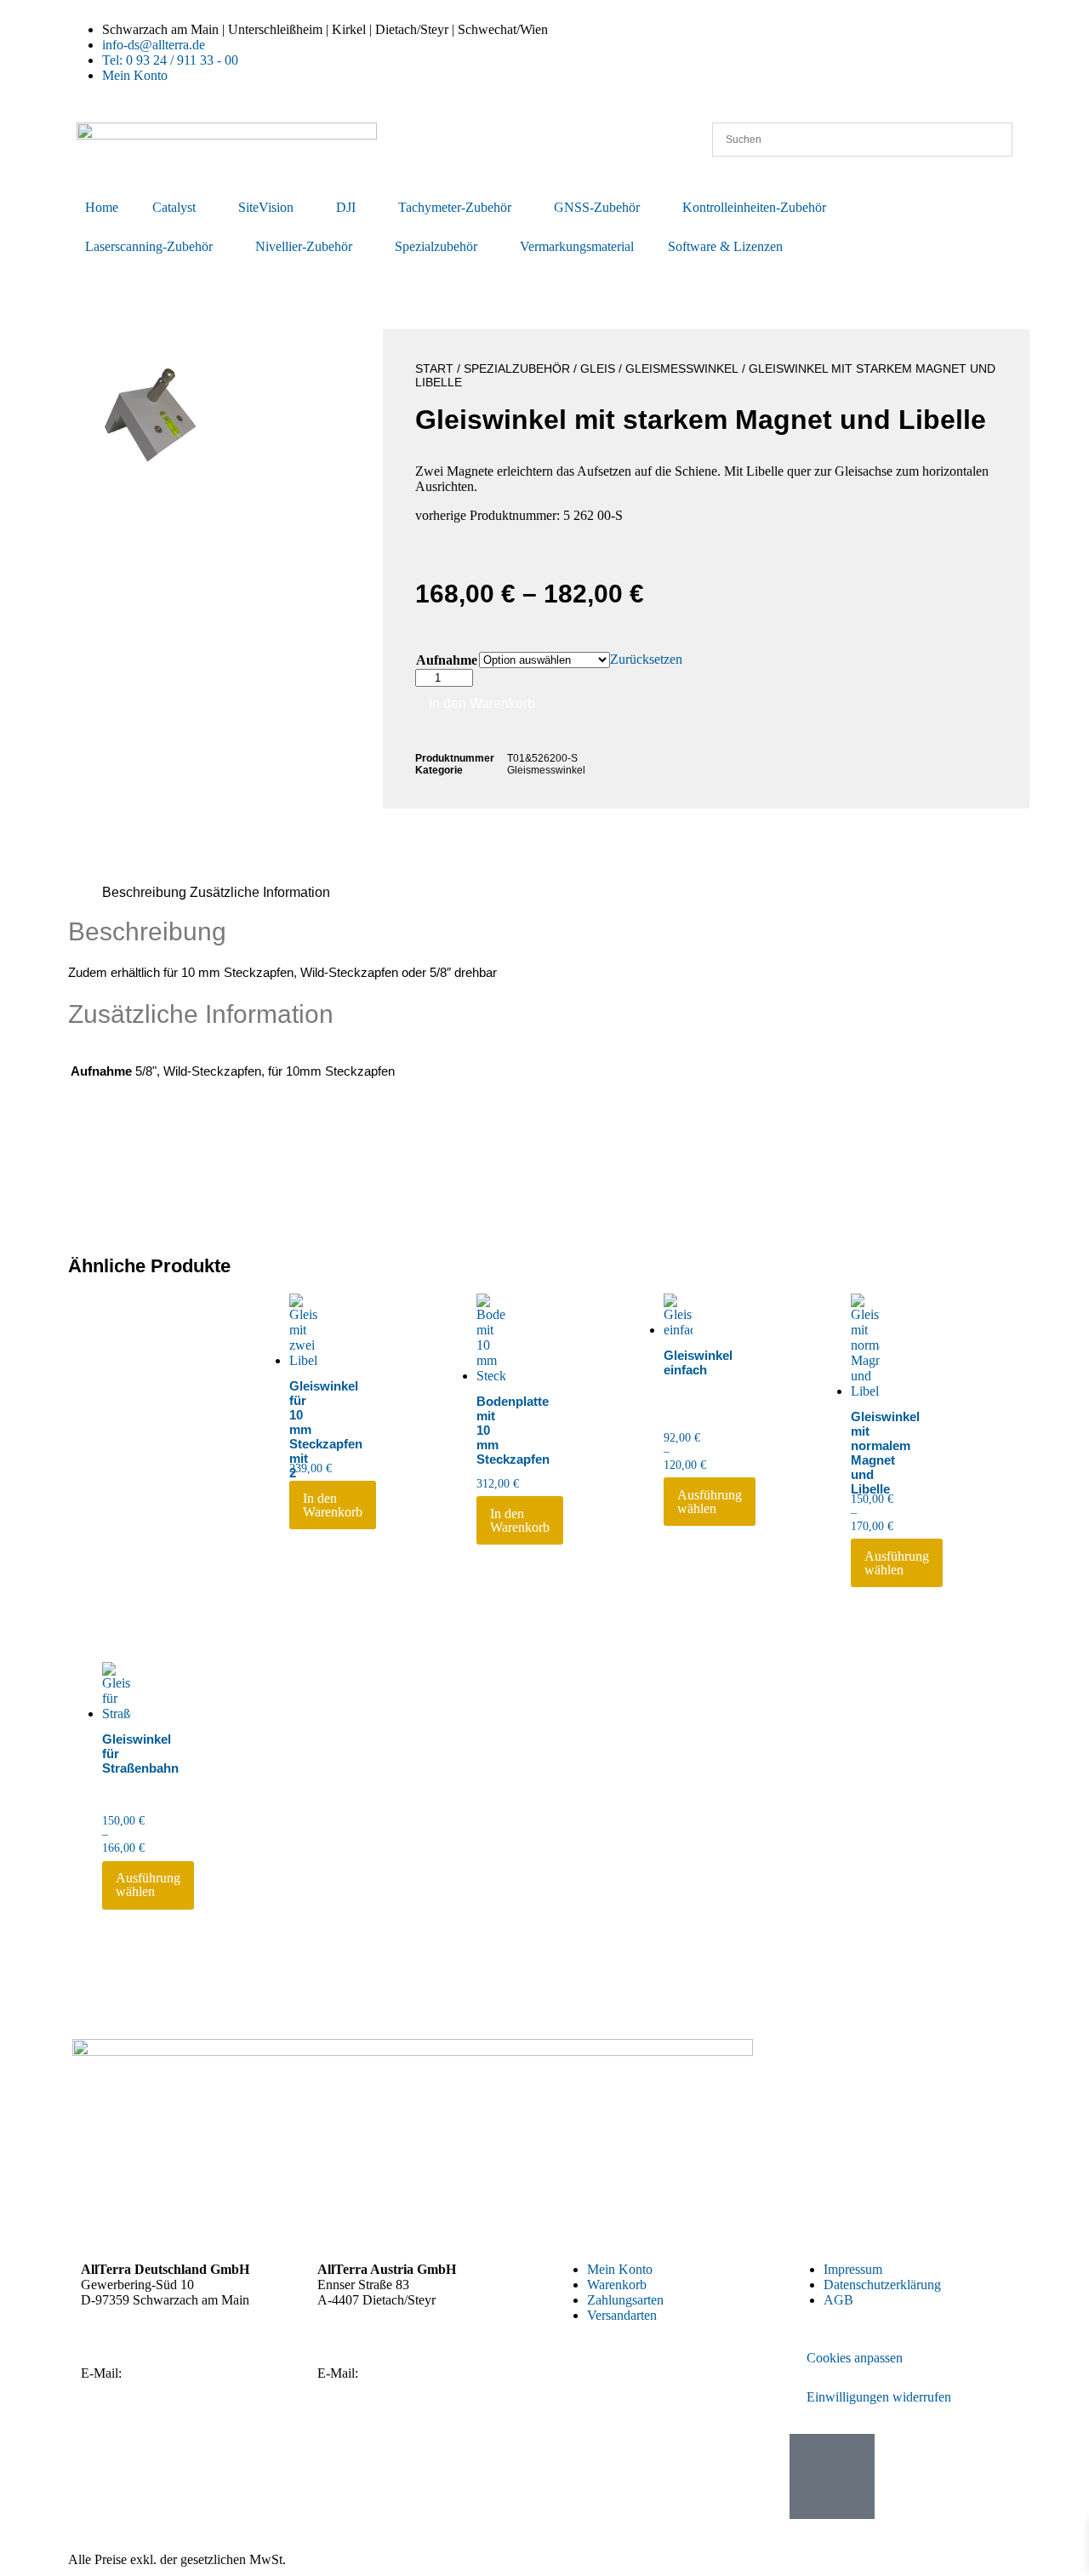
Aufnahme (447, 660)
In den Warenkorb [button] (333, 1505)
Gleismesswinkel (682, 368)
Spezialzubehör (436, 246)
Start (434, 368)
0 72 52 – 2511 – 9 (395, 2344)
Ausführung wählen (710, 1502)
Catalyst (174, 207)
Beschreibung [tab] (144, 892)
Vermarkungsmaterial (577, 246)
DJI (346, 207)
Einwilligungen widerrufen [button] (879, 2397)
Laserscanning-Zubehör (149, 246)
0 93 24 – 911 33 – (160, 2344)
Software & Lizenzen (725, 246)
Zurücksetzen (646, 659)
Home (102, 207)
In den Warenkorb (482, 703)
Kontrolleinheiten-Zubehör (754, 207)
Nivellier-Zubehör (304, 246)
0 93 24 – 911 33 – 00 (188, 2329)
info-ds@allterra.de (177, 2373)
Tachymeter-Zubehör (455, 207)
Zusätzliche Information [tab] (260, 892)
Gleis (598, 368)
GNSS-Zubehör (597, 207)
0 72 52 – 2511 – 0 (416, 2329)
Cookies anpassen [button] (855, 2358)
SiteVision (266, 207)
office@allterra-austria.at (428, 2373)
